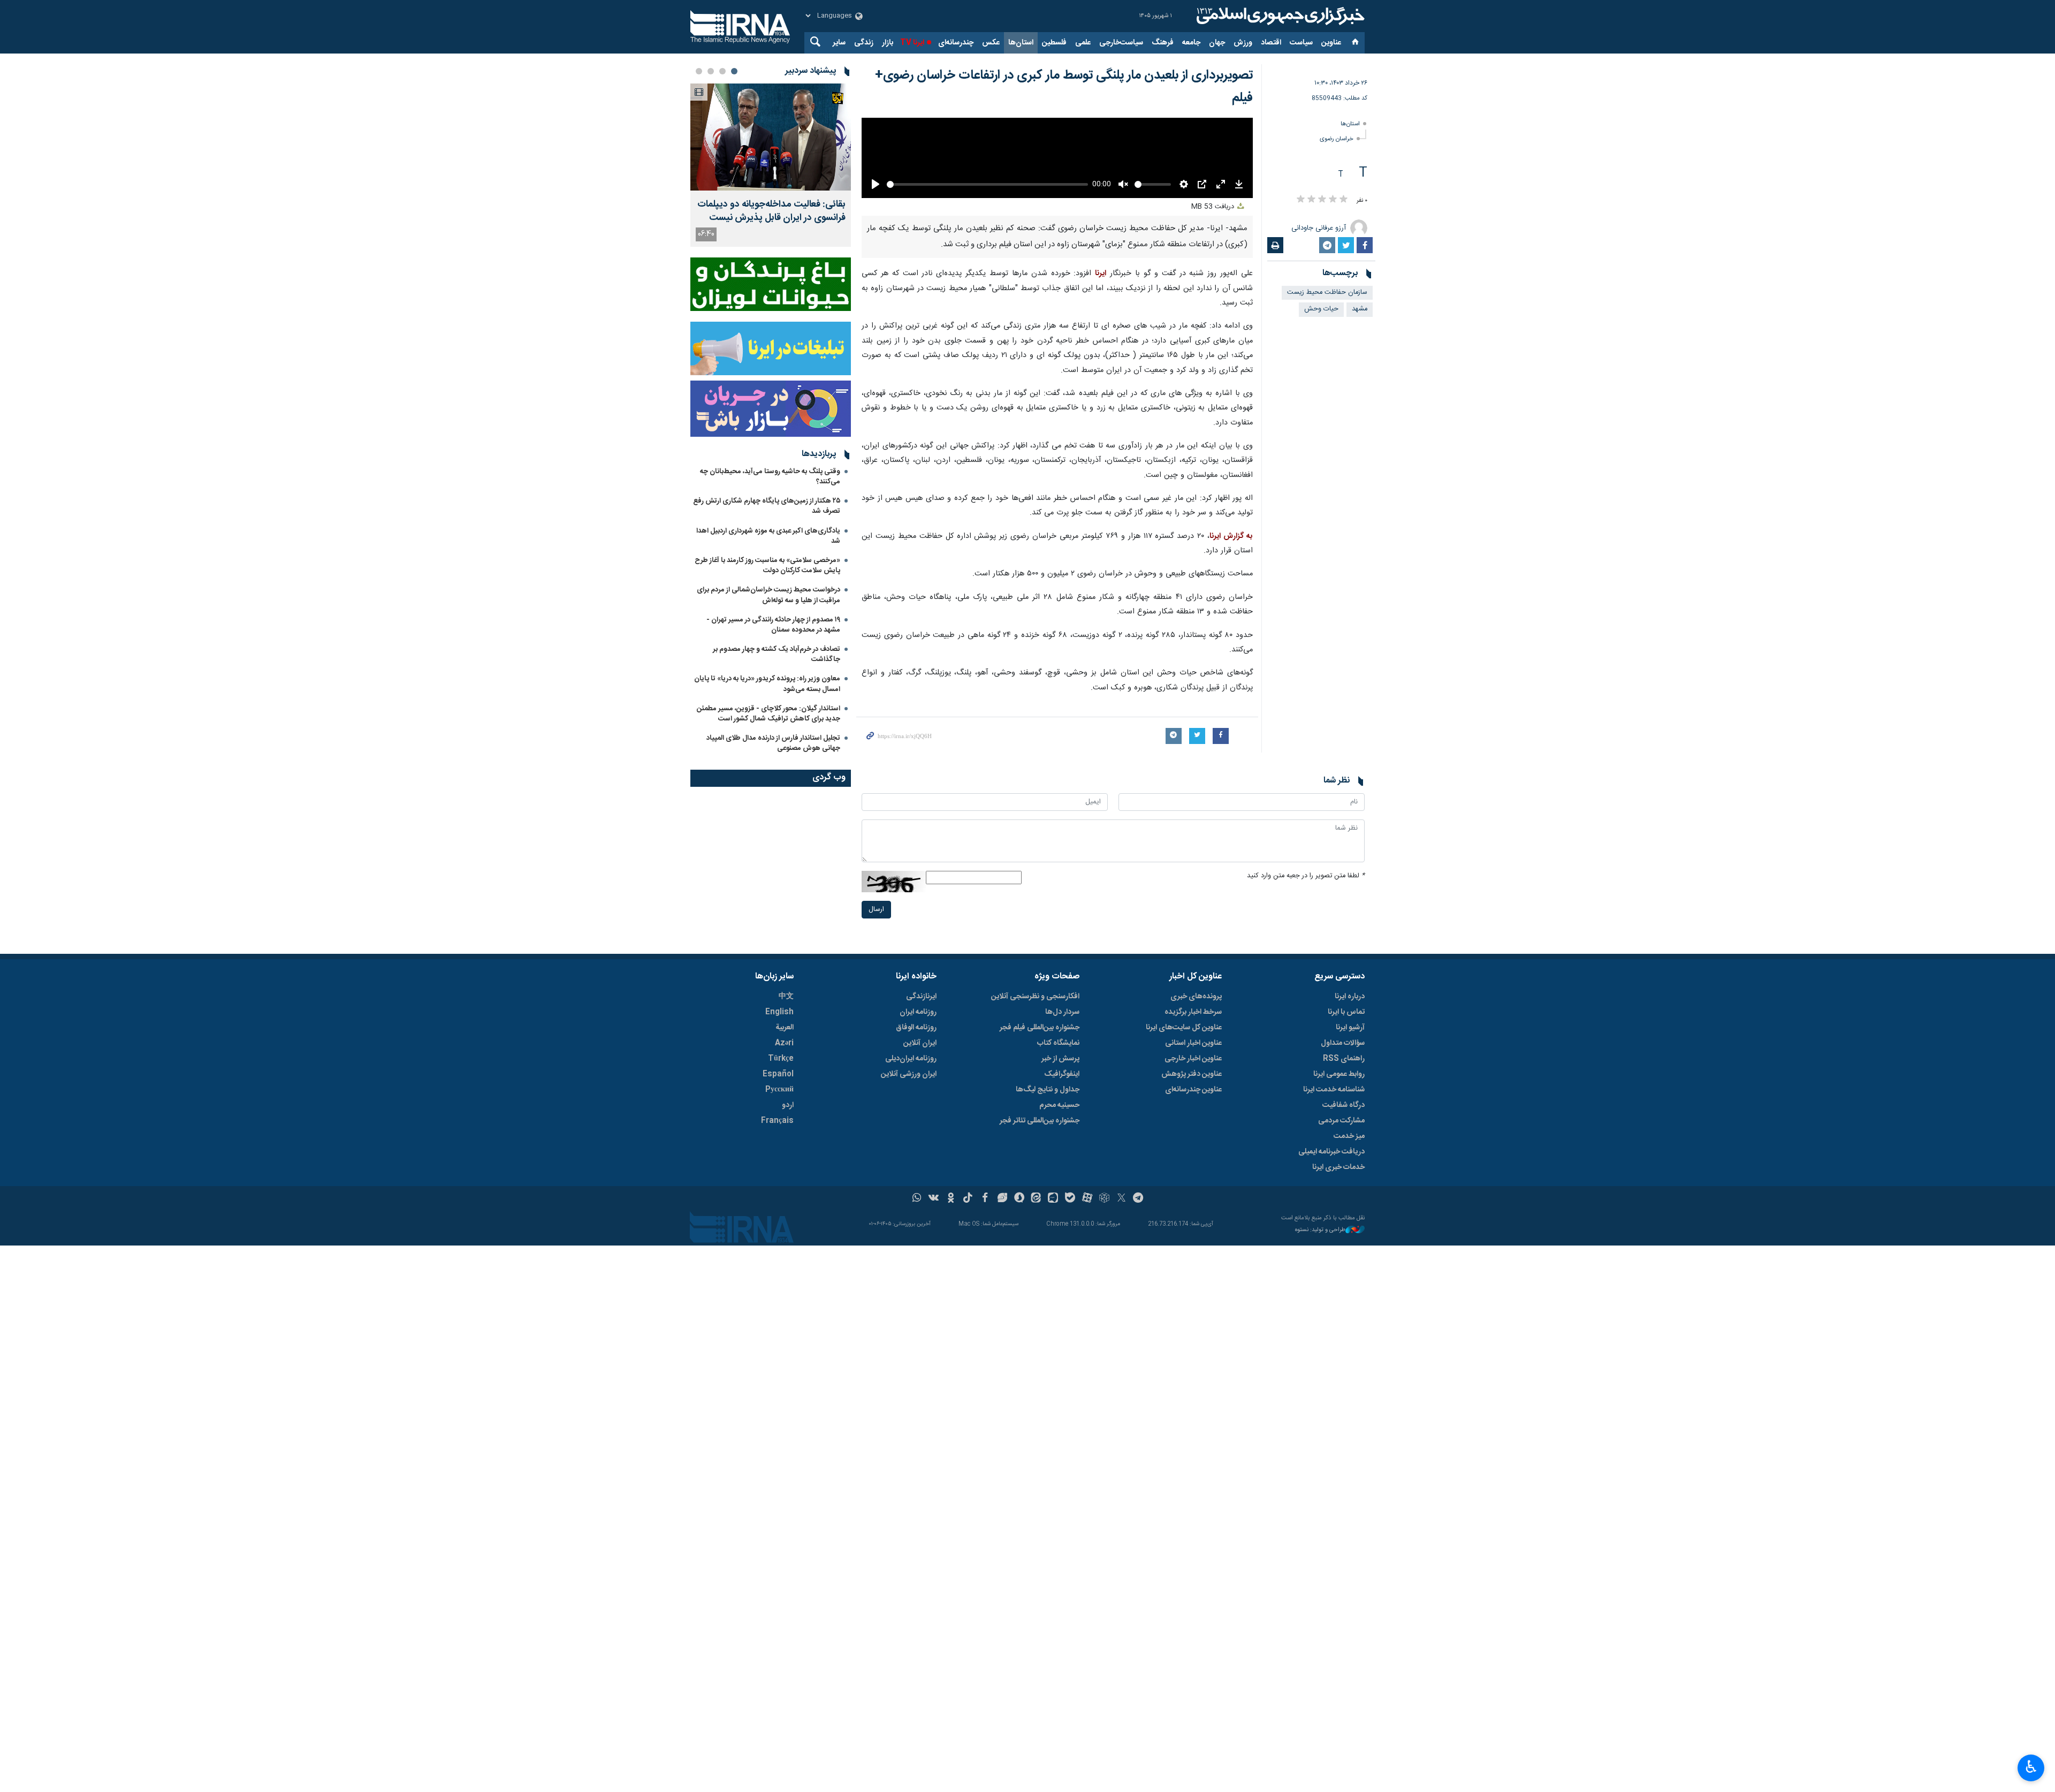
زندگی (864, 43)
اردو (788, 1246)
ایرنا (1279, 16)
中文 (786, 1137)
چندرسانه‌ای (956, 43)
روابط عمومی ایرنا (1339, 1214)
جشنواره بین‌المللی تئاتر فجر (1040, 1261)
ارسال (876, 1049)
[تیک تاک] (968, 1339)
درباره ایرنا (1350, 1137)
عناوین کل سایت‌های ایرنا (1184, 1168)
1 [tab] (734, 71)
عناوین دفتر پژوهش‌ (1192, 1214)
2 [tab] (722, 71)
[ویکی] (934, 1339)
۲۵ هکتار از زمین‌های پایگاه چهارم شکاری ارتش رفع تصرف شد (767, 506)
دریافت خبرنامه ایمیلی (1331, 1292)
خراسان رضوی (1337, 139)
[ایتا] (1036, 1339)
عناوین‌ (1331, 43)
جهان (1217, 43)
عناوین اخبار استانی (1193, 1183)
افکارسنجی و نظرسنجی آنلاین (1035, 1137)
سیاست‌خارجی (1121, 43)
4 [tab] (699, 71)
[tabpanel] (771, 165)
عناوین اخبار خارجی (1193, 1199)
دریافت (1214, 347)
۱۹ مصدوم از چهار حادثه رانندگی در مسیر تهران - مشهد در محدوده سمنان (773, 625)
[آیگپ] (1053, 1339)
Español (778, 1214)
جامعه (1191, 43)
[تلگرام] (1139, 1339)
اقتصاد (1271, 43)
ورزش (1243, 43)
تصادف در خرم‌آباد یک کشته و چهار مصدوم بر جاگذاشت (777, 654)
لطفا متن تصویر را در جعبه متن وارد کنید (1306, 1016)
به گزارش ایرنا (1231, 676)
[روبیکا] (1104, 1339)
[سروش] (1019, 1339)
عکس (991, 43)
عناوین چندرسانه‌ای (1193, 1230)
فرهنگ (1163, 43)
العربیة (785, 1168)
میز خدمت (1349, 1277)
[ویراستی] (1002, 1339)
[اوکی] (951, 1339)
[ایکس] (1121, 1339)
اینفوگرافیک (1062, 1214)
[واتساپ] (917, 1339)
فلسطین (1054, 43)
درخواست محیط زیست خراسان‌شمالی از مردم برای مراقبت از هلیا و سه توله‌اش (768, 595)
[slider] (986, 324)
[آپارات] (1087, 1339)
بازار (888, 43)
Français (777, 1261)
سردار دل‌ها (1062, 1152)
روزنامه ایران (918, 1152)
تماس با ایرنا (1346, 1152)
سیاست (1301, 43)
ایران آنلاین (920, 1183)
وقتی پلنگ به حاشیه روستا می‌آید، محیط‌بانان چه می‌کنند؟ (770, 477)
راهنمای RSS (1344, 1199)
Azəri (784, 1183)
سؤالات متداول (1343, 1183)
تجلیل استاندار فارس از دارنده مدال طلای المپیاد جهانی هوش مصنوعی (773, 743)
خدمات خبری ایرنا (1338, 1308)
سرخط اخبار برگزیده (1193, 1152)
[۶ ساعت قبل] (771, 137)
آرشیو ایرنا (1350, 1168)
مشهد (1360, 309)
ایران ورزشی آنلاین (909, 1214)
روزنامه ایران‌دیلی (911, 1199)
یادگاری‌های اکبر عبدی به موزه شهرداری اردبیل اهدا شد (768, 536)
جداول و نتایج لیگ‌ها (1048, 1230)
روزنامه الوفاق (916, 1168)
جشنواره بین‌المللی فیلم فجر (1040, 1168)
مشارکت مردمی (1341, 1261)
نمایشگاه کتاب (1058, 1183)
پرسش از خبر (1060, 1199)
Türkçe (781, 1199)
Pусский (779, 1230)
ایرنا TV (912, 43)
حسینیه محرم (1059, 1246)
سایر (839, 43)
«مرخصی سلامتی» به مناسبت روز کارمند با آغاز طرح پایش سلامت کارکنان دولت (767, 565)
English (779, 1152)
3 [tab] (711, 71)
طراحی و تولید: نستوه (1320, 1370)
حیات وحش (1321, 309)
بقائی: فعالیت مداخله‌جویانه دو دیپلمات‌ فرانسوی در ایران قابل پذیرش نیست (771, 211)
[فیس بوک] (985, 1339)
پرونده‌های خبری (1196, 1137)
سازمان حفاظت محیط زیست (1327, 293)
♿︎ (2031, 1767)
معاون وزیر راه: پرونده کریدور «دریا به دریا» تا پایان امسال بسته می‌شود (767, 684)
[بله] (1070, 1339)
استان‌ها (1021, 43)
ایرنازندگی (921, 1137)
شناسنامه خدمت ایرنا (1334, 1230)
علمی (1083, 43)
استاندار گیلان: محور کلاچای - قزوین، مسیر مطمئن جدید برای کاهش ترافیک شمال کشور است (768, 714)
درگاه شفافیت (1344, 1246)
